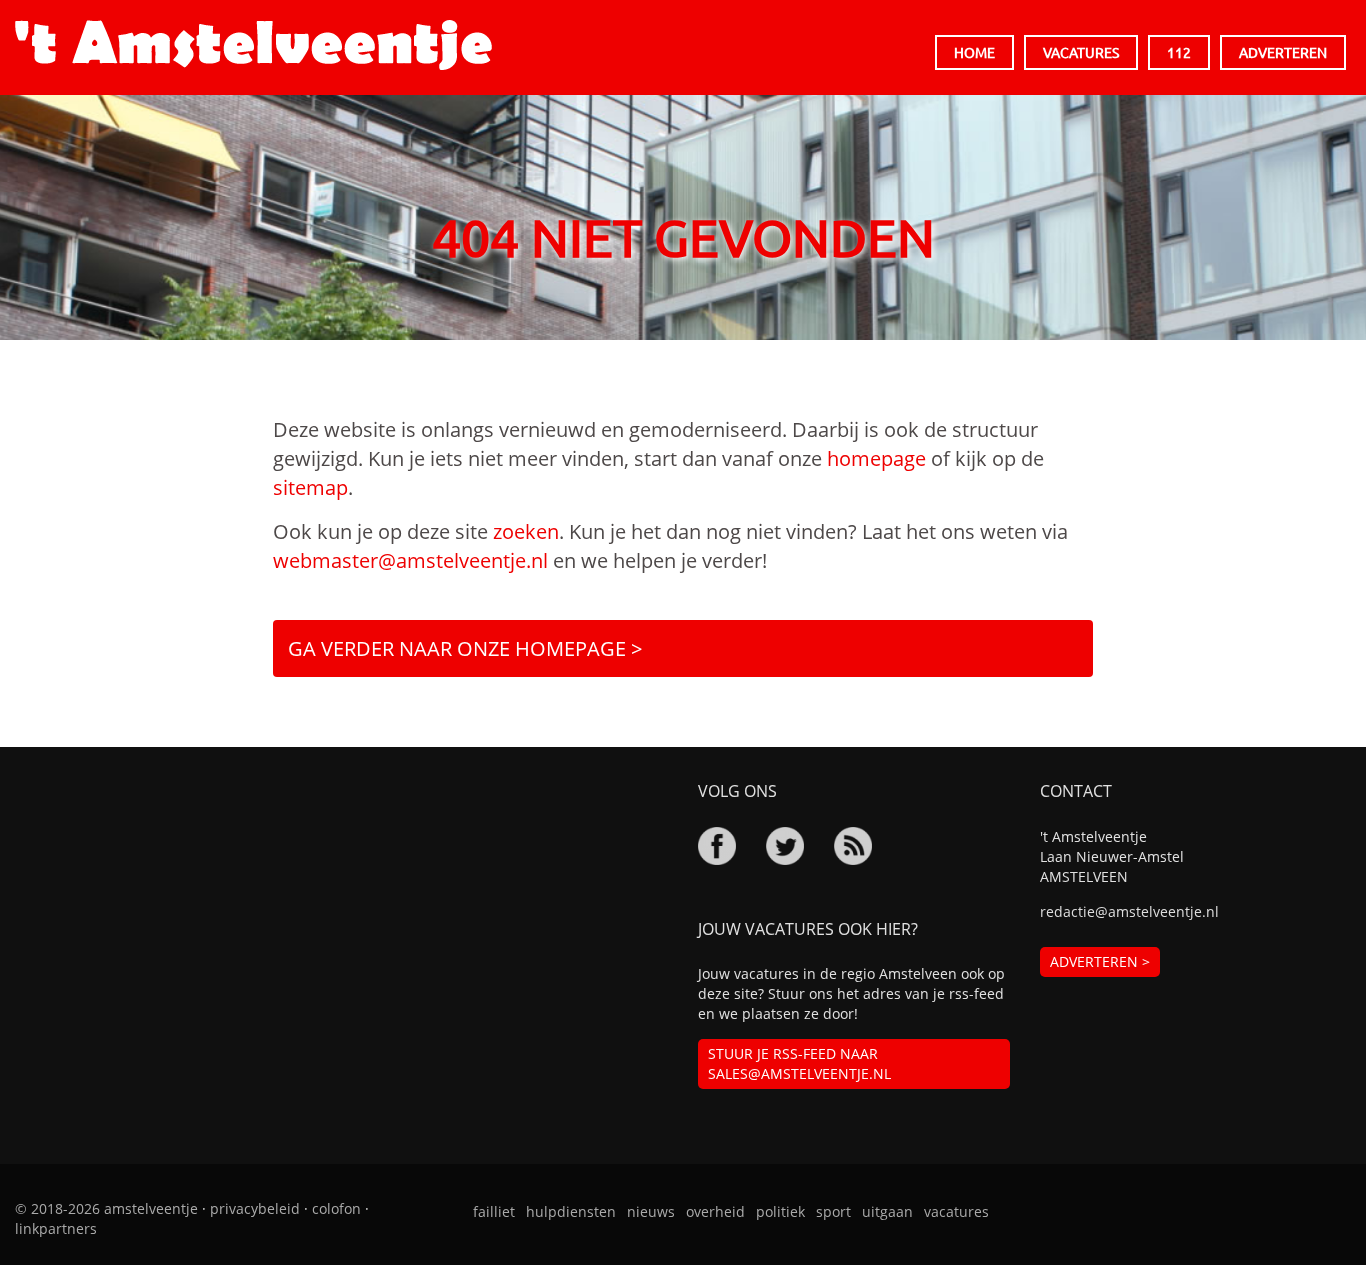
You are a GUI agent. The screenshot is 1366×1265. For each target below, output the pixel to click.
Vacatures (1081, 52)
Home (974, 52)
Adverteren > (1100, 961)
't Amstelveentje (253, 45)
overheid (715, 1211)
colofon (336, 1208)
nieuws (651, 1211)
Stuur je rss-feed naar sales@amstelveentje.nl (799, 1063)
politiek (780, 1211)
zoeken (526, 531)
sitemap (310, 487)
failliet (494, 1211)
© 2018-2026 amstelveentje (106, 1208)
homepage (876, 458)
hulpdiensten (571, 1211)
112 (1179, 52)
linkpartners (56, 1228)
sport (833, 1211)
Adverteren (1283, 52)
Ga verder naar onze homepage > (465, 648)
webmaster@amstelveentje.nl (410, 560)
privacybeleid (255, 1208)
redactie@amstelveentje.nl (1129, 911)
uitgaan (887, 1211)
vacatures (956, 1211)
